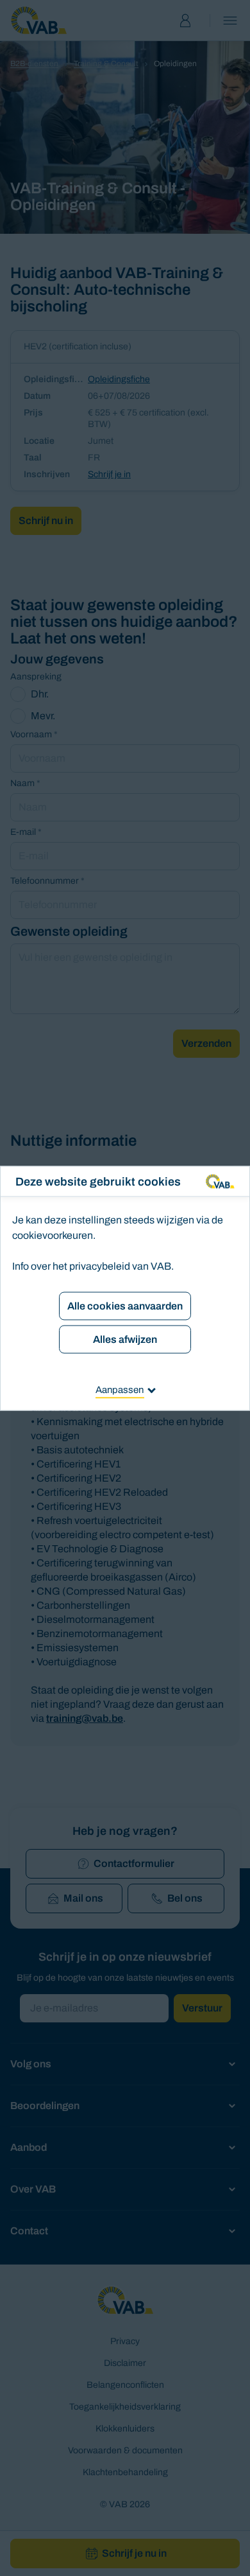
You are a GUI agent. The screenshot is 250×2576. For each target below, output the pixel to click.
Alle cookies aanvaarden (125, 1305)
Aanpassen (120, 1389)
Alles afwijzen (125, 1339)
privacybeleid (100, 1266)
